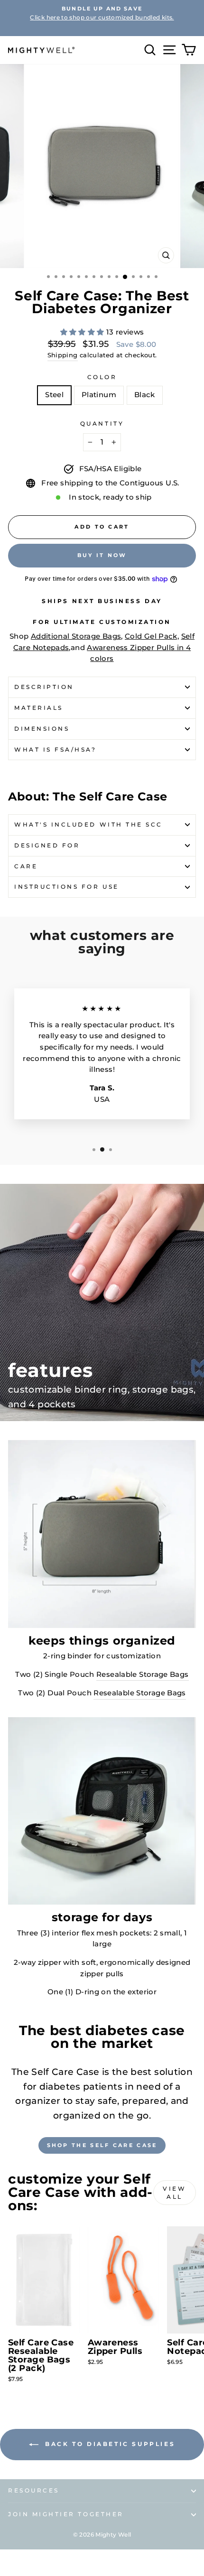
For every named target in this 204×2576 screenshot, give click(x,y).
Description (44, 687)
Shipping (63, 355)
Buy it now (102, 555)
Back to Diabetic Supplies (109, 2444)
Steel (54, 395)
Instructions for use (67, 887)
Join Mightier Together (66, 2514)
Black (145, 395)
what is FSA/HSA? (56, 750)
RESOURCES (34, 2491)
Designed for (47, 846)
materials (39, 708)
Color (102, 377)
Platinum (99, 395)
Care (26, 866)
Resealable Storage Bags (142, 1674)
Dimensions (42, 729)
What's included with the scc (88, 825)
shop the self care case (102, 2145)
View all (174, 2193)
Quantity (102, 424)
